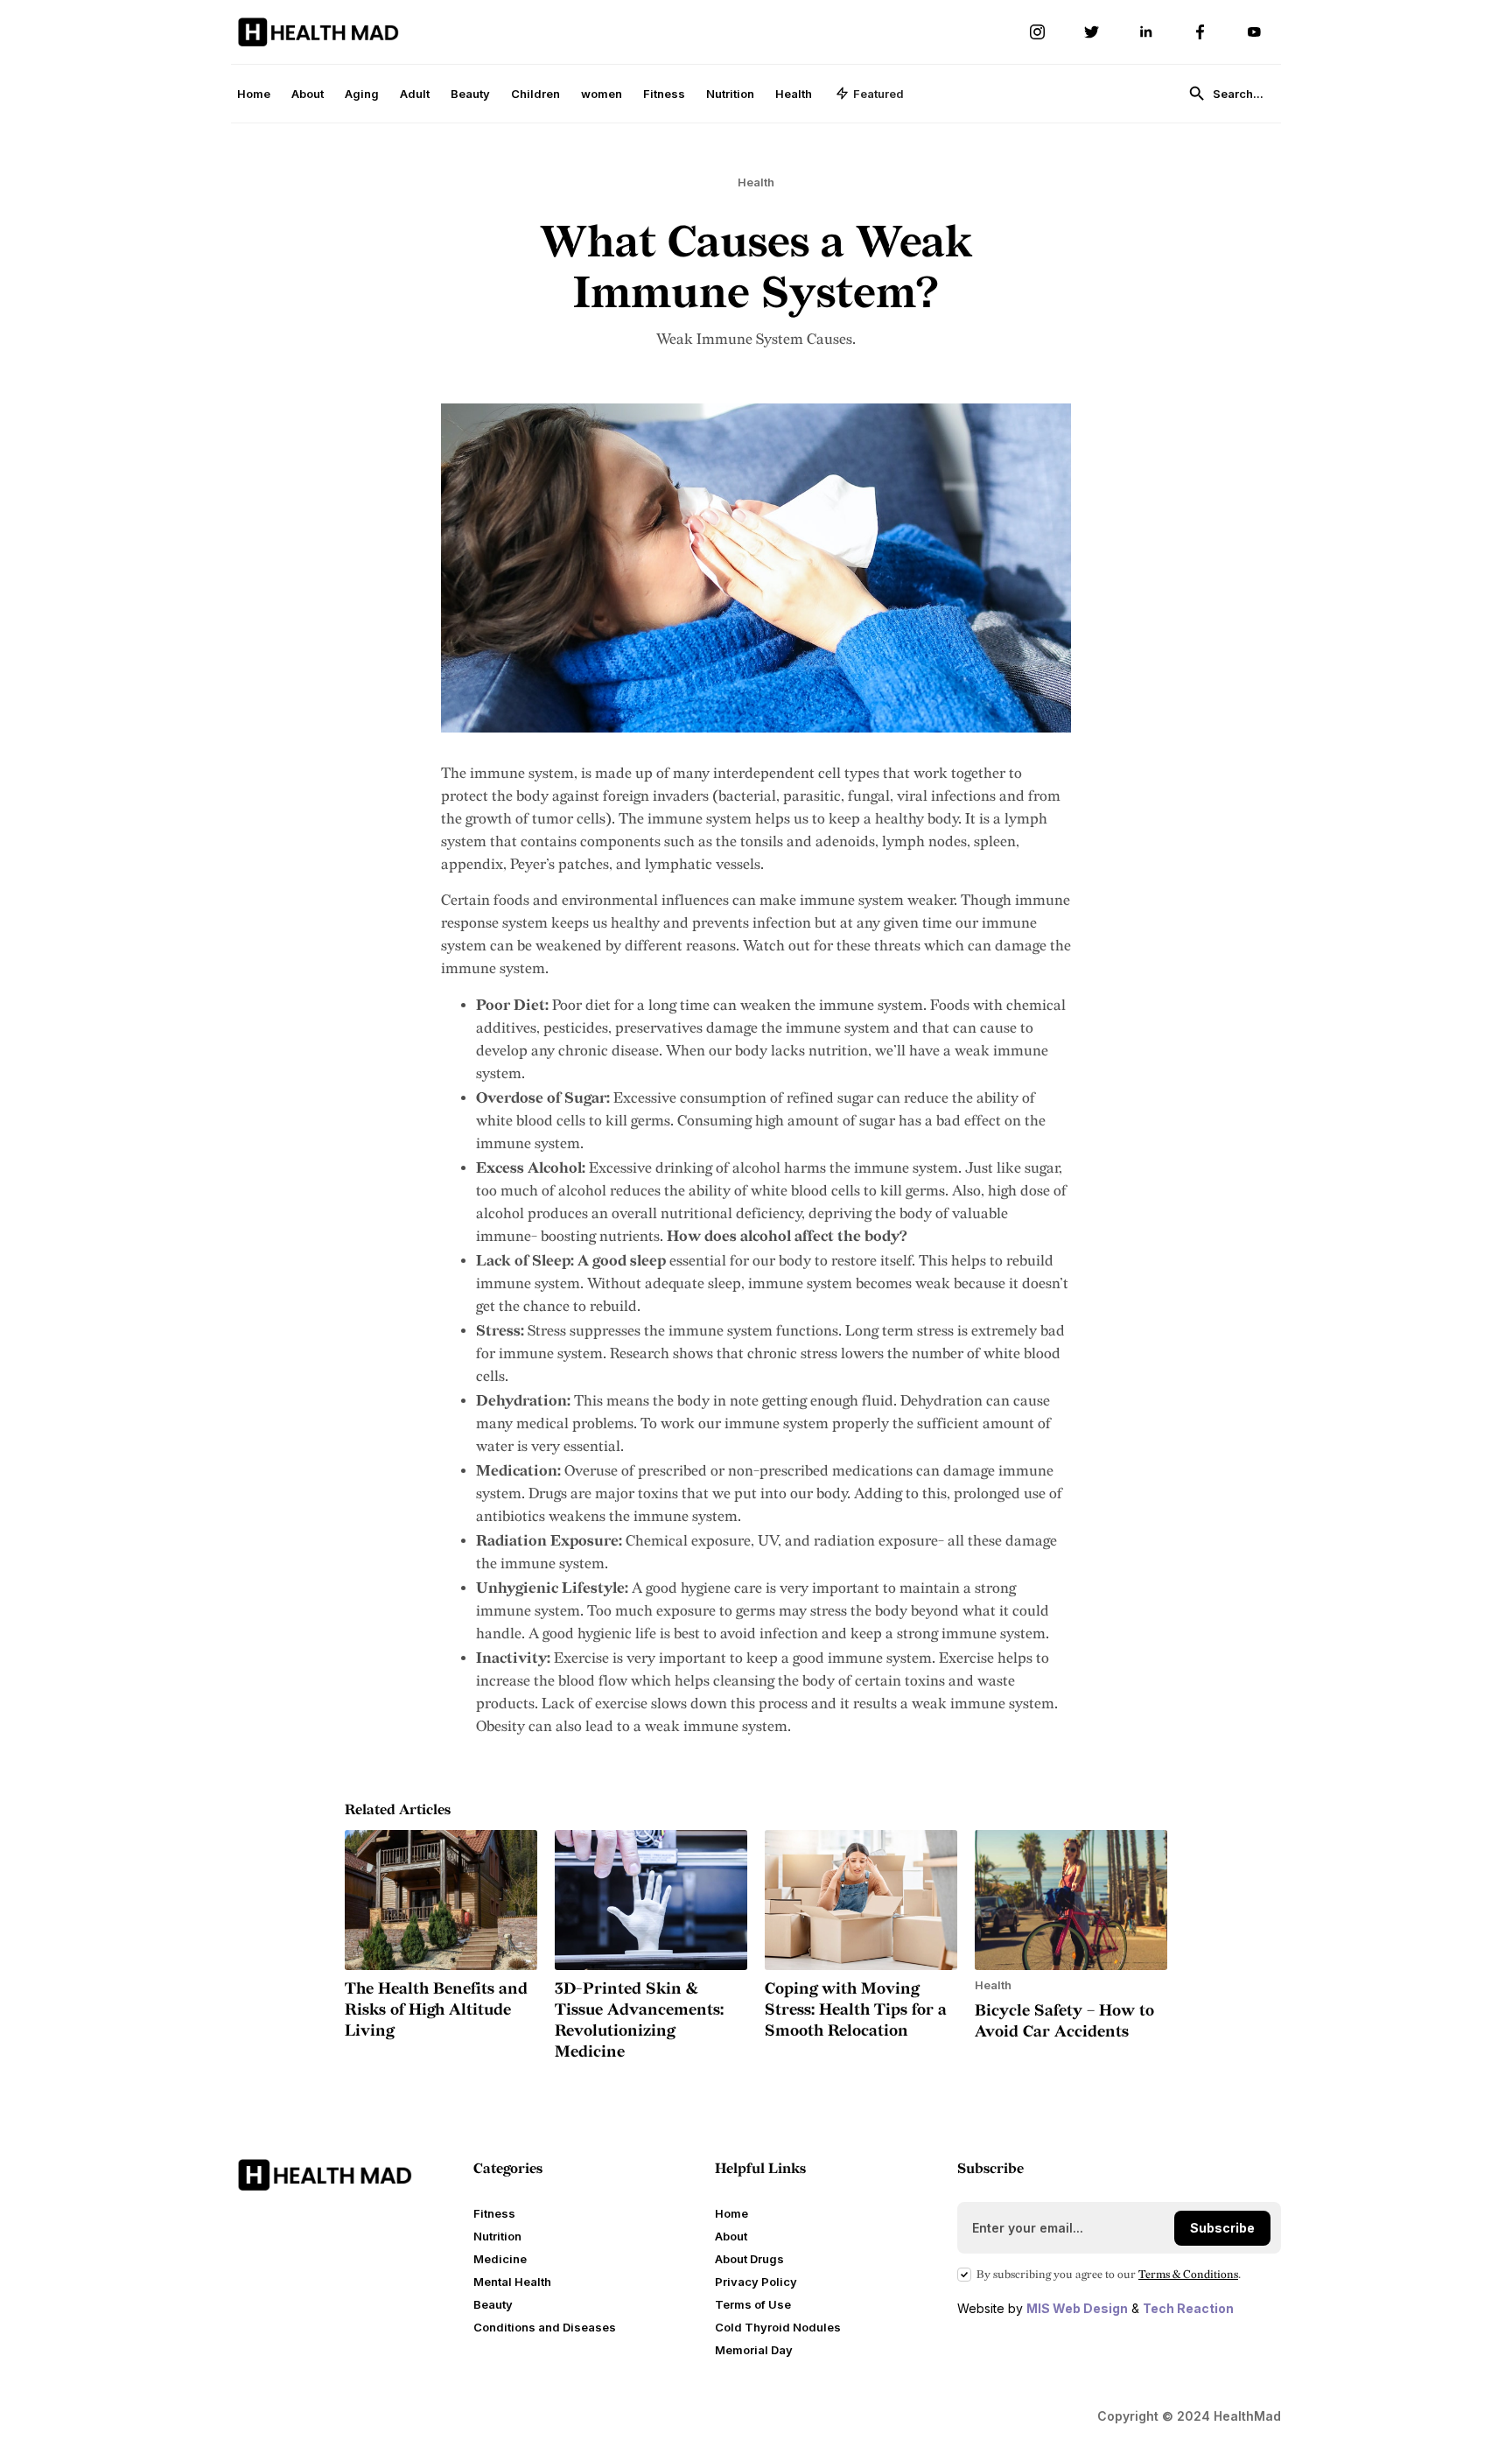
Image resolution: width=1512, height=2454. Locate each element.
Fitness (664, 94)
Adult (415, 94)
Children (535, 94)
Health (794, 94)
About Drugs (749, 2259)
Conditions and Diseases (545, 2327)
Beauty (470, 94)
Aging (362, 94)
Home (254, 94)
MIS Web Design (1077, 2308)
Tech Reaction (1188, 2308)
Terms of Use (753, 2304)
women (602, 94)
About (308, 94)
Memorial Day (754, 2350)
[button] (870, 94)
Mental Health (512, 2282)
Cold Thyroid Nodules (778, 2327)
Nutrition (730, 94)
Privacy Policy (756, 2282)
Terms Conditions (1188, 2275)
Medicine (500, 2259)
